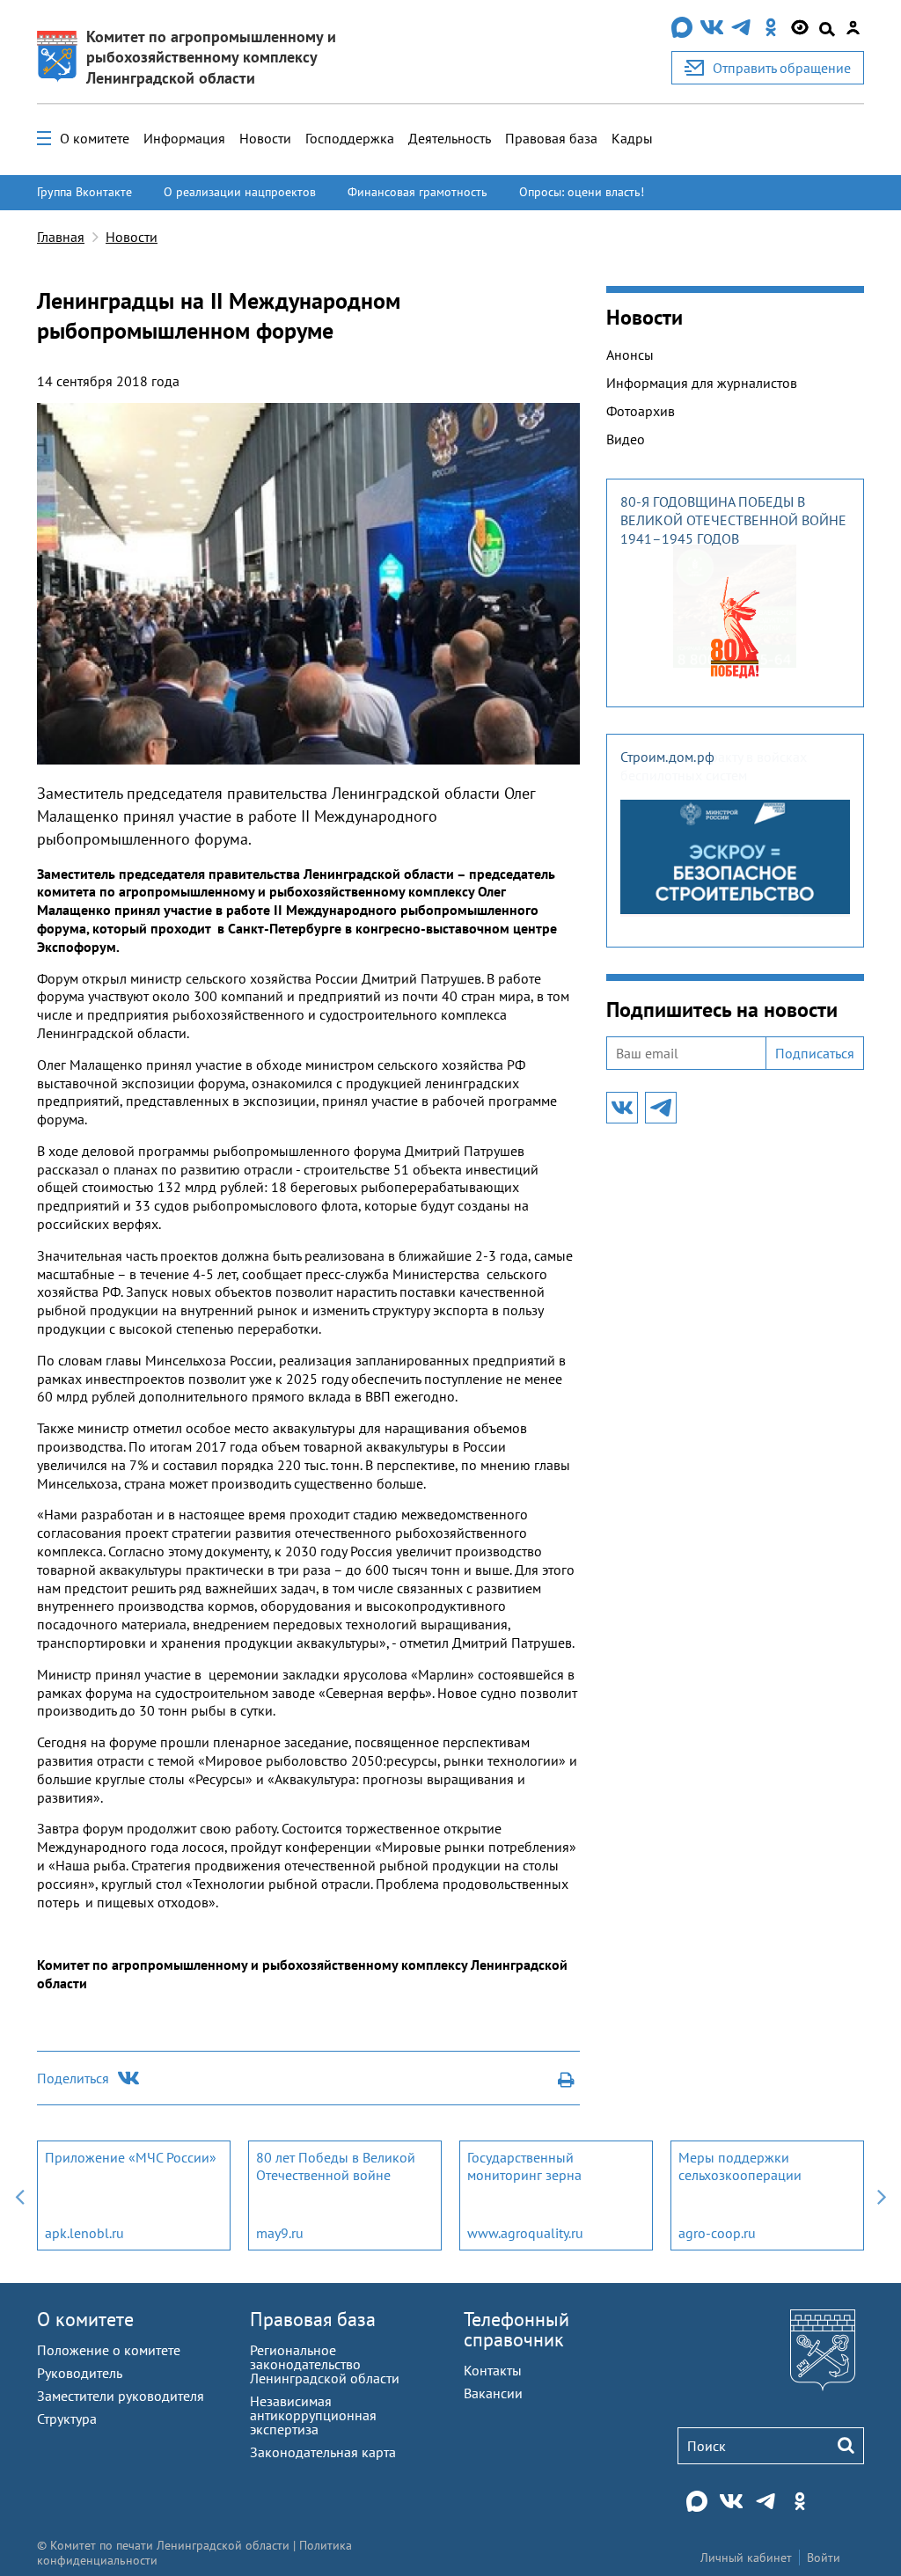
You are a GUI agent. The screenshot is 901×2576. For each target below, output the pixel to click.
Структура (67, 2419)
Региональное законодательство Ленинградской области (325, 2364)
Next (882, 2195)
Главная (61, 237)
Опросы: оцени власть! (582, 192)
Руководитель (80, 2373)
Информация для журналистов (702, 383)
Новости (265, 138)
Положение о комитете (109, 2350)
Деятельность (450, 138)
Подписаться (815, 1053)
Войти (824, 2558)
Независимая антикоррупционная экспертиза (313, 2415)
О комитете (95, 138)
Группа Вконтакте (84, 192)
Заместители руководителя (121, 2396)
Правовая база (551, 138)
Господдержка (350, 138)
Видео (626, 439)
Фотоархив (641, 411)
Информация (184, 138)
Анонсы (630, 355)
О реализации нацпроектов (240, 192)
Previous (19, 2195)
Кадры (632, 138)
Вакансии (493, 2393)
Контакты (493, 2370)
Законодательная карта (323, 2452)
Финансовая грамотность (418, 192)
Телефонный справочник (516, 2329)
